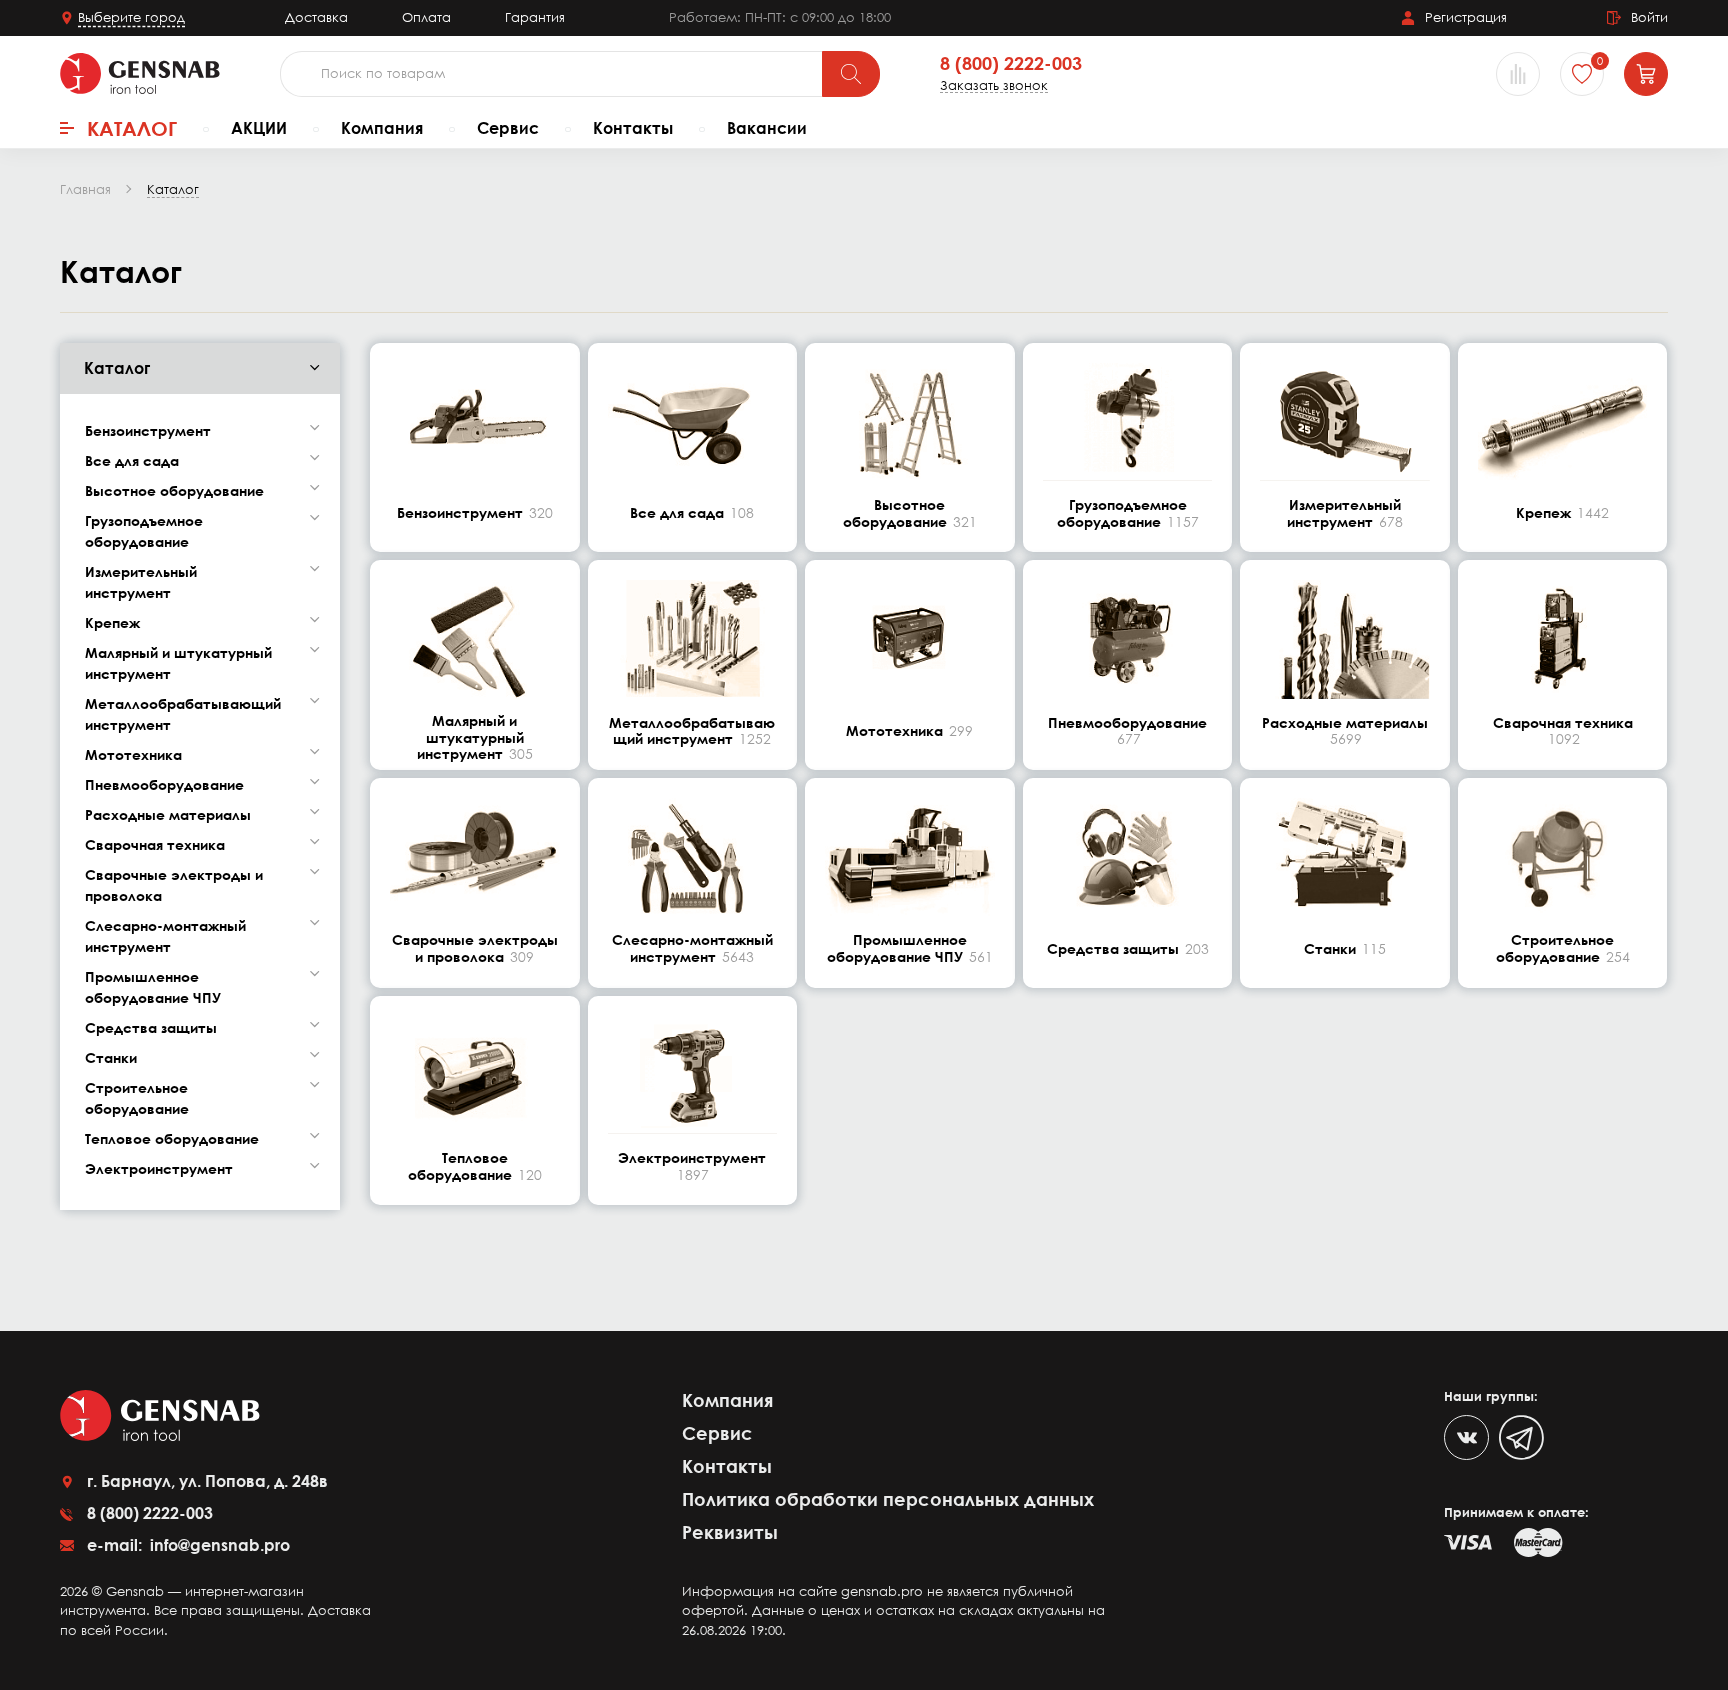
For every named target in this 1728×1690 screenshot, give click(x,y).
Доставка (316, 17)
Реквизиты (730, 1532)
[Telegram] (1521, 1437)
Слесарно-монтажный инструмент (165, 936)
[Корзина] (1646, 74)
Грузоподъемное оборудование (144, 531)
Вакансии (767, 128)
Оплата (426, 17)
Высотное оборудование (174, 490)
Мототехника (133, 754)
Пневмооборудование (164, 784)
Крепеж (112, 622)
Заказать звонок (994, 85)
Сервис (508, 128)
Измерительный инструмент (141, 582)
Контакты (633, 128)
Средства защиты (151, 1027)
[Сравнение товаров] (1518, 74)
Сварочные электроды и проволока (174, 885)
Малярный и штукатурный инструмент (178, 663)
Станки (111, 1057)
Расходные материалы (168, 814)
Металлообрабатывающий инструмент (183, 714)
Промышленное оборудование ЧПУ (153, 987)
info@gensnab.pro (218, 1545)
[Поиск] (851, 74)
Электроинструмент (159, 1168)
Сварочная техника (155, 844)
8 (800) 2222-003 (1011, 64)
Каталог (132, 128)
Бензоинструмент (148, 430)
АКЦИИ (259, 128)
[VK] (1466, 1437)
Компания (382, 128)
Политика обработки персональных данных (888, 1499)
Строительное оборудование (137, 1098)
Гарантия (535, 17)
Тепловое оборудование (172, 1138)
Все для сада (132, 460)
